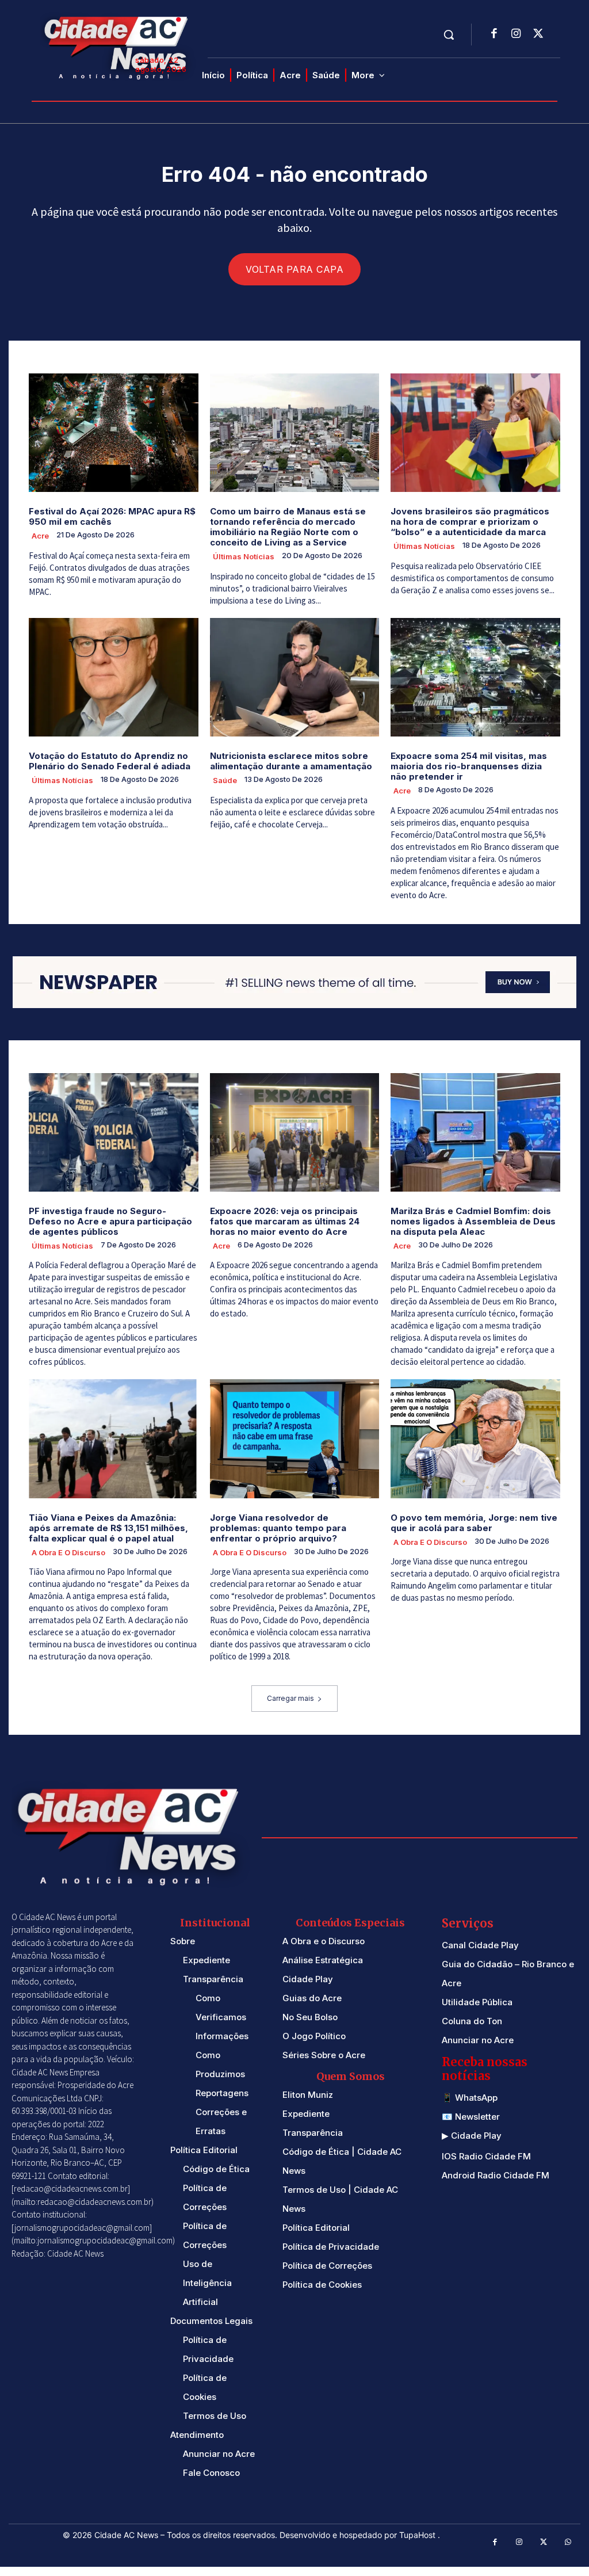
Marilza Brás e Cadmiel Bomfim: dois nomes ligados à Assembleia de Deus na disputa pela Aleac (473, 1221)
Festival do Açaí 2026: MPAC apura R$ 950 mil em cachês (112, 516)
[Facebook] (494, 35)
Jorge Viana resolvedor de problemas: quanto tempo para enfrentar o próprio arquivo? (278, 1528)
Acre (40, 536)
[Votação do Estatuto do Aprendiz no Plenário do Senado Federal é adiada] (114, 677)
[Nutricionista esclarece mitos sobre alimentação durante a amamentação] (295, 677)
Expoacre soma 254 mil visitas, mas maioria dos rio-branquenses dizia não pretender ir (469, 766)
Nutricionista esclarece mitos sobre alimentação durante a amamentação (291, 761)
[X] (538, 35)
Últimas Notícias (244, 556)
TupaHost (418, 2535)
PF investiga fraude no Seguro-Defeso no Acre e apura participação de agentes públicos (110, 1221)
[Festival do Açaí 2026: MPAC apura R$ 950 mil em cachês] (114, 433)
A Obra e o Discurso (68, 1552)
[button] (449, 35)
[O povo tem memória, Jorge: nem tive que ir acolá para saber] (475, 1438)
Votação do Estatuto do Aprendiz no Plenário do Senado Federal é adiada (110, 761)
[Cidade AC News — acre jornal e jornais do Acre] (118, 46)
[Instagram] (516, 35)
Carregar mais (290, 1698)
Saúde (225, 780)
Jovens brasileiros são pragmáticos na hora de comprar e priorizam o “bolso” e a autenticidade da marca (470, 522)
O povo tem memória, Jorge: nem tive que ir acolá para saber (474, 1523)
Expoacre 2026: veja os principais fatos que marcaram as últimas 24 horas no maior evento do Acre (285, 1221)
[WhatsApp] (569, 2542)
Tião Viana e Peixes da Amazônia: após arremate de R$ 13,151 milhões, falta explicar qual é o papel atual (108, 1528)
